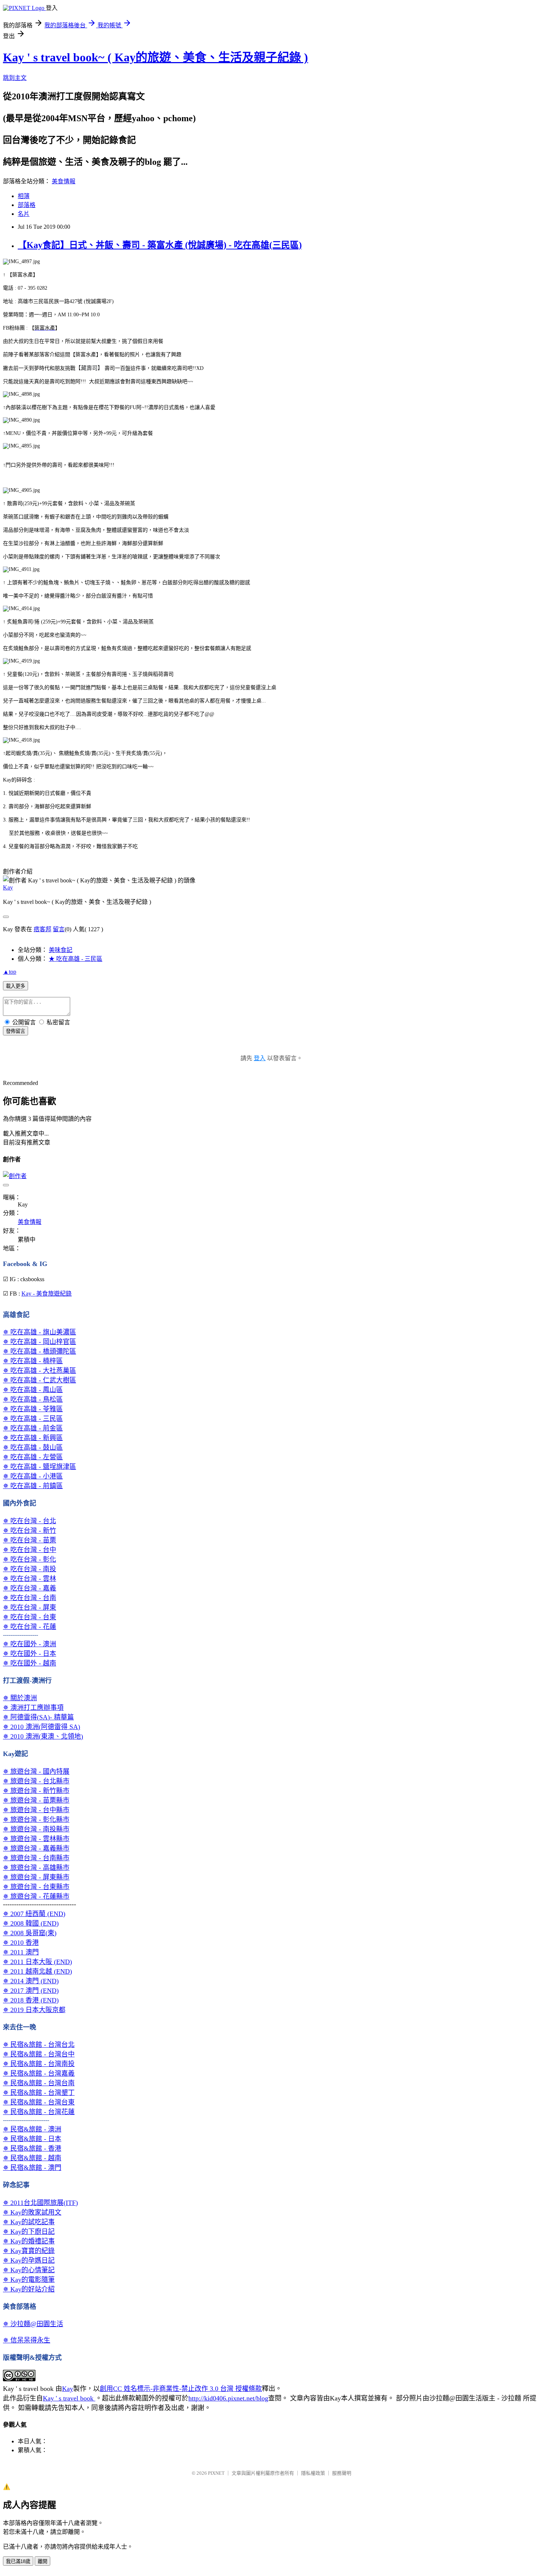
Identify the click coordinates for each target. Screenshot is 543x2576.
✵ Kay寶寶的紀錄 (29, 2251)
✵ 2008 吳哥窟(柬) (30, 1933)
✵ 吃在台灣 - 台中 (30, 1550)
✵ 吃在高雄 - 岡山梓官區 (40, 1342)
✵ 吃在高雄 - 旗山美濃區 (40, 1332)
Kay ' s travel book (69, 2398)
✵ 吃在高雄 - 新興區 (33, 1438)
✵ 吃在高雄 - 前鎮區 (33, 1486)
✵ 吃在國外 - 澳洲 (30, 1644)
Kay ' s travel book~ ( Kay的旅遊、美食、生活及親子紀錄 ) (156, 57)
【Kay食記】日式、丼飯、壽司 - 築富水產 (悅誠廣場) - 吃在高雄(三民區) (160, 245)
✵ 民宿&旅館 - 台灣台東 (39, 2102)
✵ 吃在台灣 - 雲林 (30, 1579)
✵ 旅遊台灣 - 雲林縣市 (36, 1839)
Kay (8, 887)
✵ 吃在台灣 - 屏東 (30, 1607)
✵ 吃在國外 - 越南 (30, 1663)
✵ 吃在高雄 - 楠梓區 (33, 1361)
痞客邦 (42, 929)
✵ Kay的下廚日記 (29, 2232)
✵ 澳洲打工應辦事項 (33, 1708)
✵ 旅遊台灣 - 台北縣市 (36, 1781)
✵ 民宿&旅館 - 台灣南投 (39, 2064)
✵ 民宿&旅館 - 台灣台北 (39, 2045)
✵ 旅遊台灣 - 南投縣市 (36, 1829)
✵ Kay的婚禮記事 (29, 2241)
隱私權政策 (313, 2473)
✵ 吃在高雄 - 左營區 (33, 1457)
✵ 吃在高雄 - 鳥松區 (33, 1399)
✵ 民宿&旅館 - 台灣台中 (39, 2054)
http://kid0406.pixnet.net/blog (228, 2398)
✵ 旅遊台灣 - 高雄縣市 (36, 1868)
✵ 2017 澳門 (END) (31, 1991)
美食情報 (64, 181)
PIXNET (216, 2473)
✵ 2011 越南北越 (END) (37, 1971)
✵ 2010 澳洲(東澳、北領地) (43, 1736)
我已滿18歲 (18, 2561)
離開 (42, 2561)
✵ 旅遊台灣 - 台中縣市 (36, 1810)
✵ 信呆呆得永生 (27, 2340)
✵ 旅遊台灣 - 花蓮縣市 (36, 1896)
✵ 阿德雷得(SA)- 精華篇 (38, 1717)
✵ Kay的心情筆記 (29, 2270)
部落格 (27, 205)
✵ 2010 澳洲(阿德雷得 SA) (42, 1727)
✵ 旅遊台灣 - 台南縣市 (36, 1858)
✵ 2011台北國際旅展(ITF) (40, 2203)
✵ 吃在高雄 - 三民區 (33, 1419)
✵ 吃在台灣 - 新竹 (30, 1531)
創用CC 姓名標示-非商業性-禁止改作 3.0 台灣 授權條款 (181, 2389)
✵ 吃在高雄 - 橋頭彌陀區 (40, 1351)
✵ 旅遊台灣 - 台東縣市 (36, 1887)
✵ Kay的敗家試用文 (32, 2212)
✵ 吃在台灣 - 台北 (30, 1521)
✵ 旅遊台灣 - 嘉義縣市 (36, 1848)
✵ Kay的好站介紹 (29, 2289)
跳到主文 (15, 78)
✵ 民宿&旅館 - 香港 (32, 2148)
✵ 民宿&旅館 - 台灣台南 (39, 2083)
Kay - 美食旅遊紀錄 (47, 1294)
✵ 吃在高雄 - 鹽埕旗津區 (40, 1467)
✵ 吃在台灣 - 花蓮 (30, 1627)
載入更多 (16, 986)
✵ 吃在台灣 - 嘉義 (30, 1588)
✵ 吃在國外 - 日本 (30, 1654)
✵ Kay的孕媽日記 (29, 2260)
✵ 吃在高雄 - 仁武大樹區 (40, 1380)
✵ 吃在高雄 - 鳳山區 (33, 1390)
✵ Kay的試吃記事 (29, 2222)
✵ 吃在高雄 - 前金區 (33, 1428)
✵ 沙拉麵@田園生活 (33, 2324)
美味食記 (61, 950)
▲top (10, 972)
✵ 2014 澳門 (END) (31, 1981)
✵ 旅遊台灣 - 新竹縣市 (36, 1791)
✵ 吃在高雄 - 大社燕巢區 (40, 1371)
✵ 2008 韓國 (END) (31, 1923)
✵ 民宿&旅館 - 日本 (32, 2139)
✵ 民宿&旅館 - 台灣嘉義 (39, 2073)
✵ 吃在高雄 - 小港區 (33, 1476)
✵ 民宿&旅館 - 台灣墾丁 (39, 2093)
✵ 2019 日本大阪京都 (34, 2010)
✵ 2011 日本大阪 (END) (37, 1962)
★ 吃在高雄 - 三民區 (76, 959)
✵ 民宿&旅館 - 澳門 (32, 2168)
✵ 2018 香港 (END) (31, 2000)
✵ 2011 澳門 (21, 1952)
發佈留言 (16, 1031)
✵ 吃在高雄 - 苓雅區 (33, 1409)
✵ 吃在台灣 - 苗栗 (30, 1540)
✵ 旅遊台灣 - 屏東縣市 (36, 1877)
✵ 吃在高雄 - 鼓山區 (33, 1447)
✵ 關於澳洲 (20, 1698)
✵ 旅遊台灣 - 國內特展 (36, 1772)
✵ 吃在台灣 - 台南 (30, 1598)
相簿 (24, 196)
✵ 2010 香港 (21, 1943)
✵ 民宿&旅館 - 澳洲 (32, 2129)
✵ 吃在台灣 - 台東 (30, 1617)
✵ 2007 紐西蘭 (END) (34, 1914)
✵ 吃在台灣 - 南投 (30, 1569)
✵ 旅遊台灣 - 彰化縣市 (36, 1820)
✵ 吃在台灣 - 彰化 (30, 1559)
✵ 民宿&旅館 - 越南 (32, 2158)
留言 (59, 929)
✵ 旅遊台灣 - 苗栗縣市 (36, 1800)
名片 (24, 214)
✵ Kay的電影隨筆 (29, 2280)
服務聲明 (342, 2473)
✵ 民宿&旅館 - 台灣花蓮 (39, 2112)
